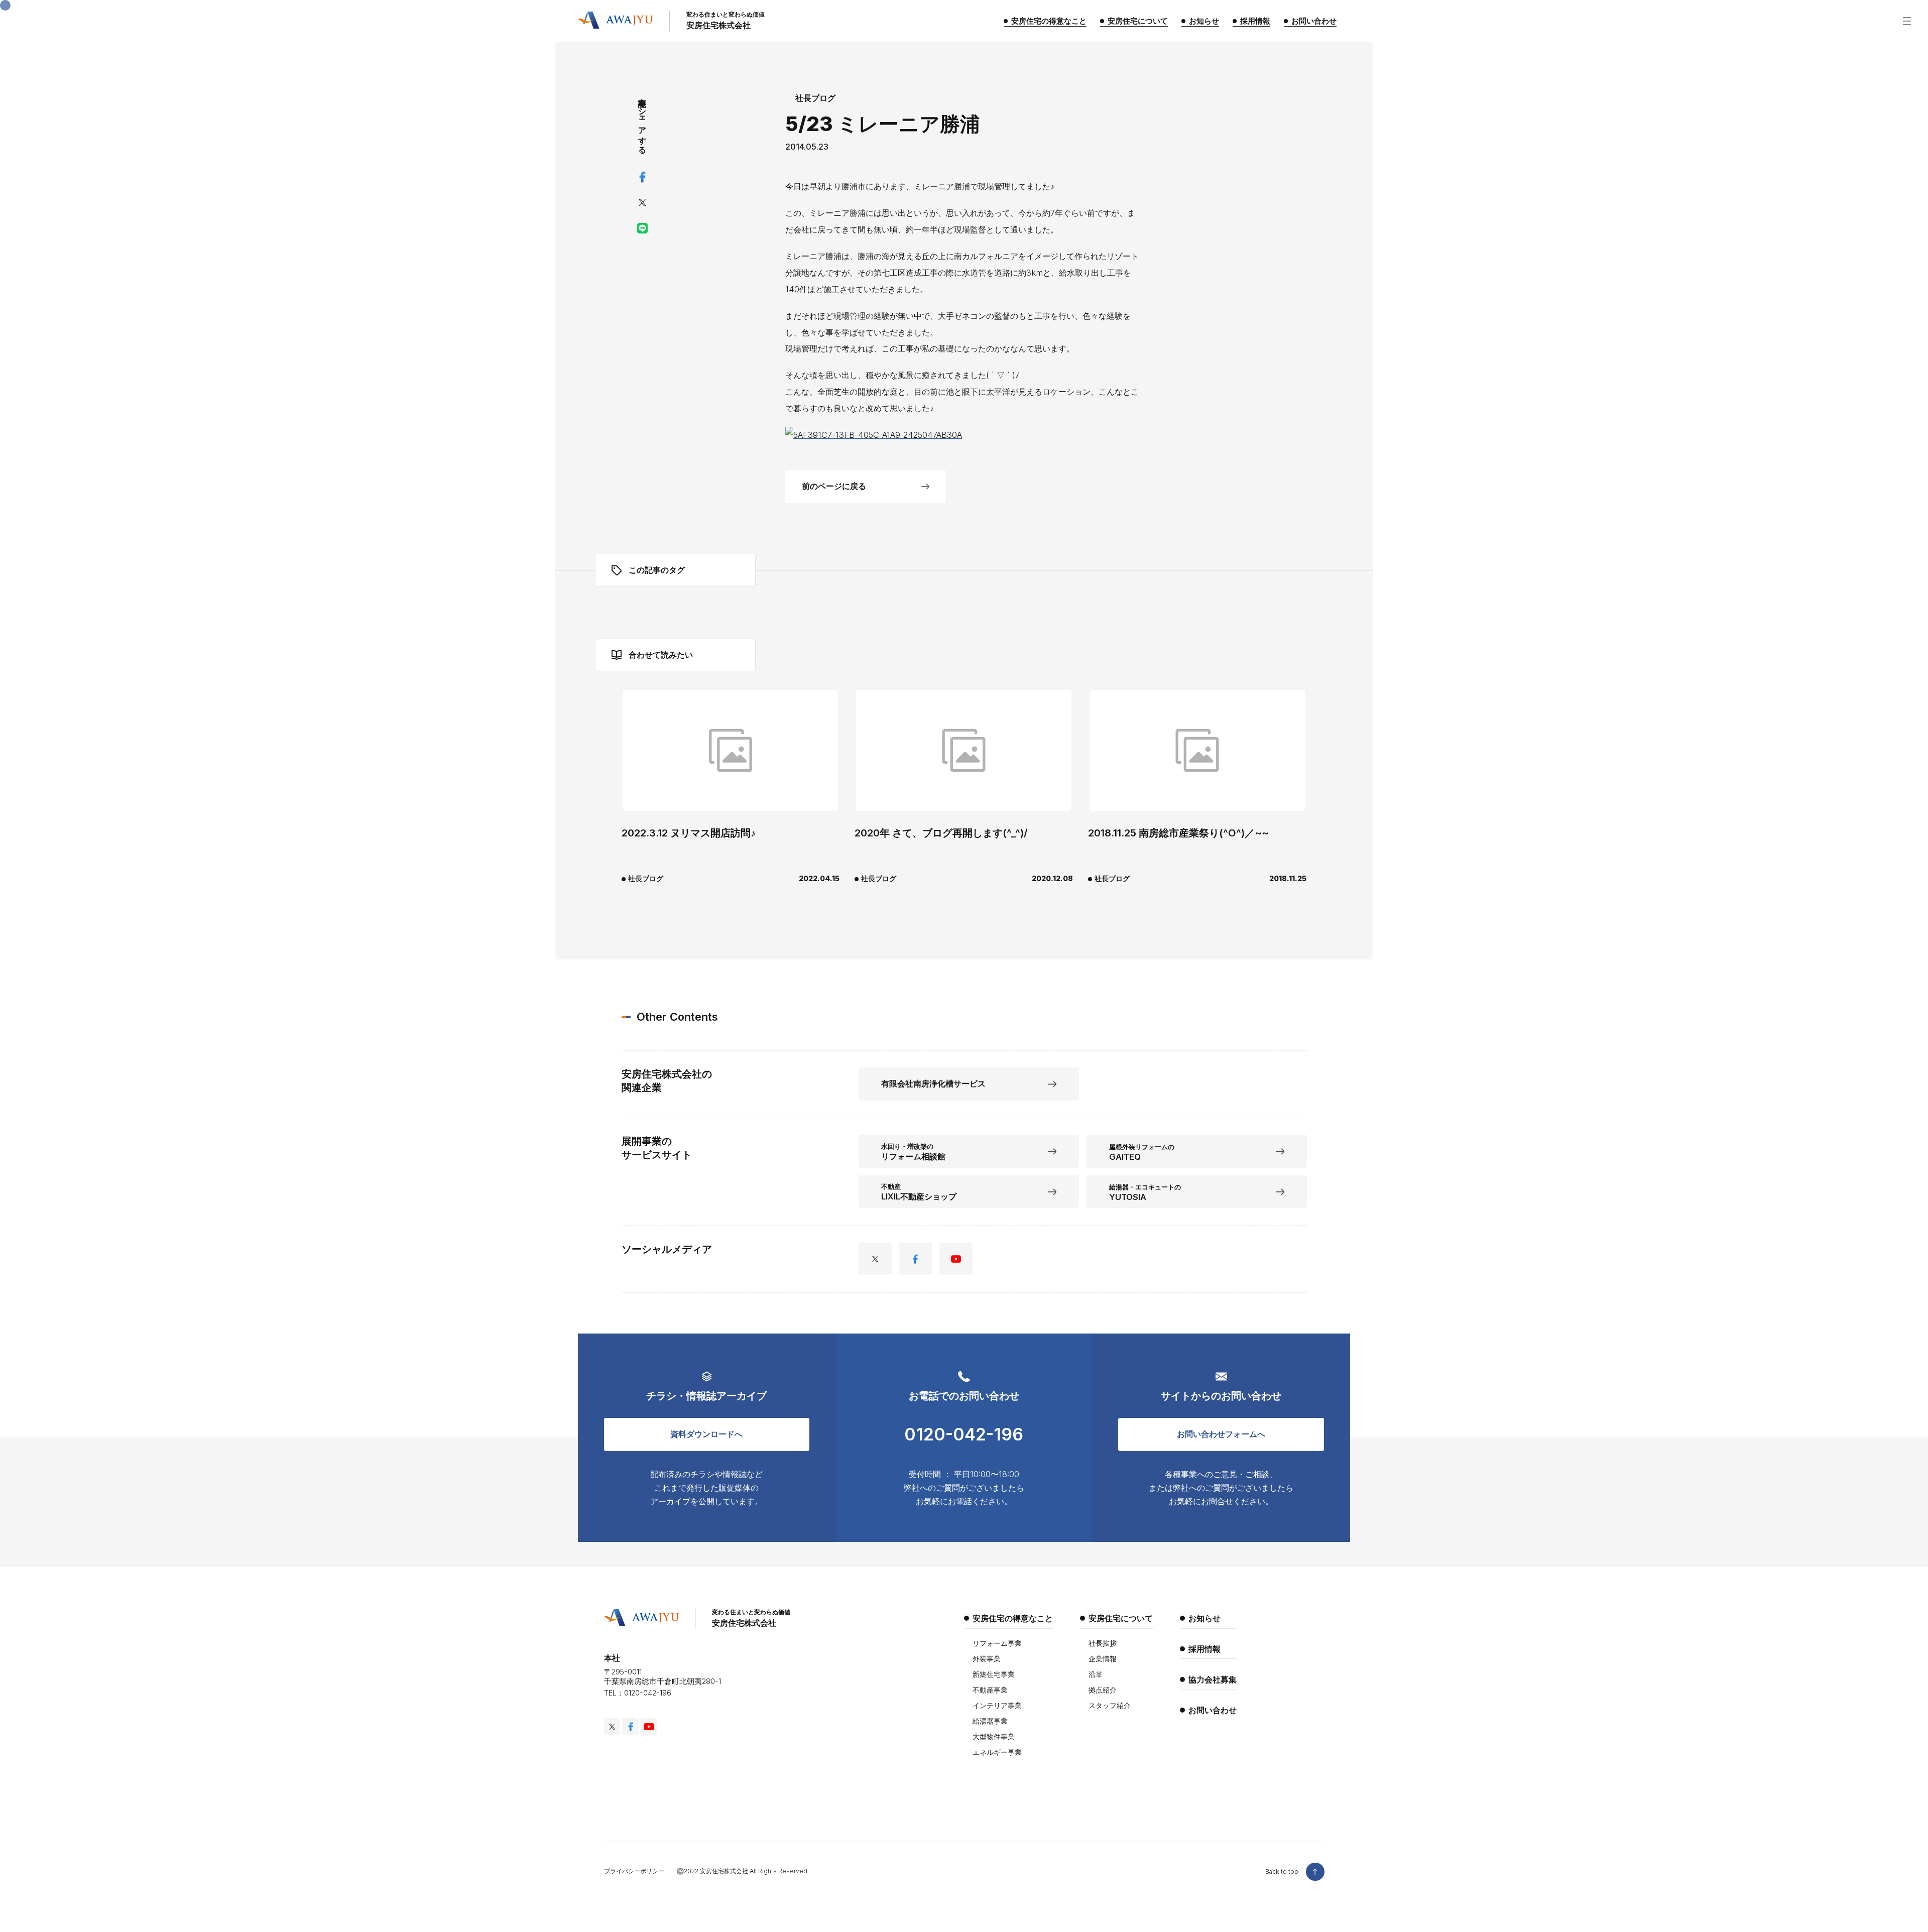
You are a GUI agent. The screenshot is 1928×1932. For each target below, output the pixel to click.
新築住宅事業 (994, 1674)
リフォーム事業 (997, 1643)
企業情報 (1103, 1659)
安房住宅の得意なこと (1013, 1618)
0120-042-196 (964, 1434)
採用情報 (1204, 1649)
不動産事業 (990, 1690)
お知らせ (1204, 1618)
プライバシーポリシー (634, 1871)
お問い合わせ (1213, 1710)
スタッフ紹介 (1110, 1705)
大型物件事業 (994, 1736)
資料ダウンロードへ (706, 1434)
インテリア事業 (997, 1705)
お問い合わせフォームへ (1221, 1434)
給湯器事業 (990, 1721)
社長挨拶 (1103, 1643)
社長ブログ (815, 98)
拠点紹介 (1103, 1690)
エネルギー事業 (997, 1752)
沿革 (1096, 1674)
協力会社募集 (1213, 1679)
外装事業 (987, 1659)
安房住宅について (1121, 1618)
